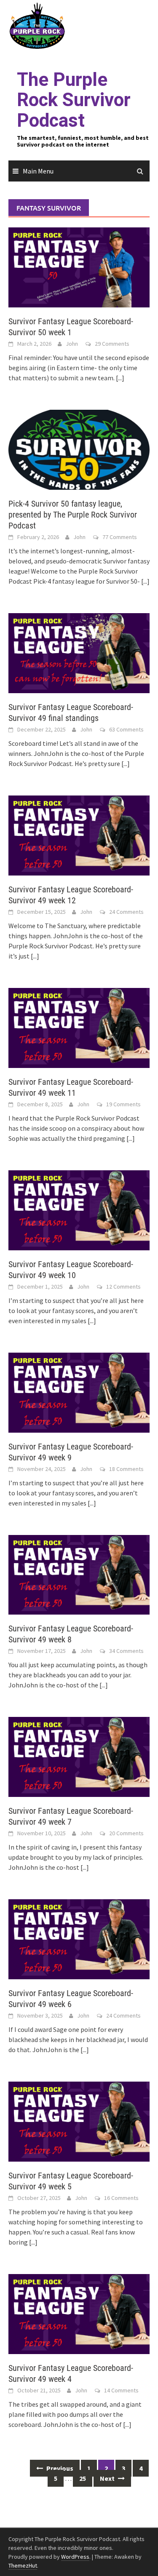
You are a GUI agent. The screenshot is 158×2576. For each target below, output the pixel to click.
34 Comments (126, 1651)
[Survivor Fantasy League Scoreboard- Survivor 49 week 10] (79, 1209)
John (72, 344)
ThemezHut (23, 2565)
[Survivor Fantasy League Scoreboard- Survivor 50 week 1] (79, 267)
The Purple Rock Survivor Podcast (74, 100)
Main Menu (38, 171)
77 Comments (120, 537)
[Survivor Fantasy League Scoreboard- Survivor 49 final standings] (79, 652)
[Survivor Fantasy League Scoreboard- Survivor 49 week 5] (79, 2121)
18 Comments (126, 1469)
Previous (59, 2468)
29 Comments (112, 344)
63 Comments (126, 729)
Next (108, 2478)
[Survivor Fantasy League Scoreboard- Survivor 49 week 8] (79, 1574)
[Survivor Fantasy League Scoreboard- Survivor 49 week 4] (79, 2313)
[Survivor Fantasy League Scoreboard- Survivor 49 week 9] (79, 1391)
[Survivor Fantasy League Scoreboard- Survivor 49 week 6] (79, 1938)
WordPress (75, 2557)
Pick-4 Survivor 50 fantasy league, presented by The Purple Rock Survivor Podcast (73, 515)
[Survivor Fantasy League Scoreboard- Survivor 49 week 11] (79, 1027)
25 (83, 2478)
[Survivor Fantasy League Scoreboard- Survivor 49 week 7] (79, 1756)
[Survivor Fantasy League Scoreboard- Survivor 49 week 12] (79, 835)
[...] (120, 378)
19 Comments (123, 1104)
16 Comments (121, 2198)
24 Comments (126, 912)
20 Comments (126, 1833)
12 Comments (123, 1287)
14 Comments (121, 2390)
